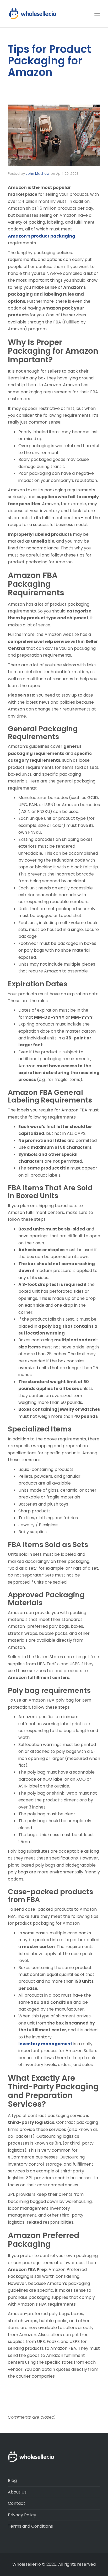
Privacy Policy (22, 2515)
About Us (17, 2492)
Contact (17, 2503)
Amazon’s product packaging (42, 236)
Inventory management (45, 2044)
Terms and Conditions (30, 2526)
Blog (12, 2480)
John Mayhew (38, 174)
